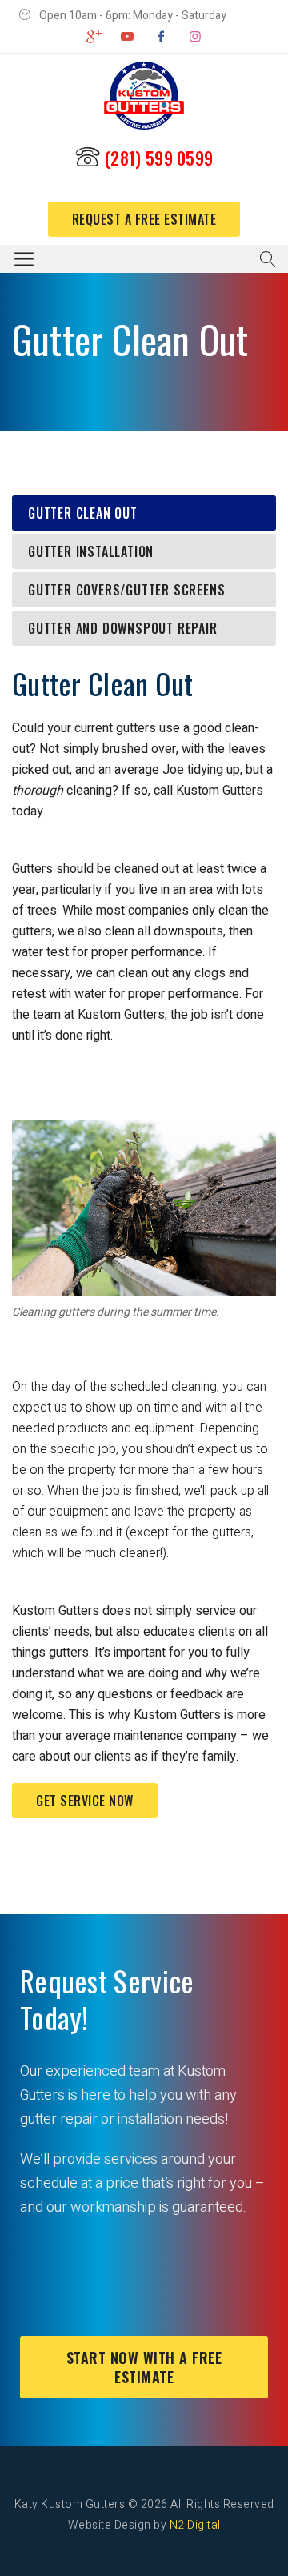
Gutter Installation (91, 551)
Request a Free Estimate (144, 219)
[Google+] (93, 37)
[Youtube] (127, 37)
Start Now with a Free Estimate (144, 2367)
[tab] (144, 513)
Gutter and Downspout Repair (123, 628)
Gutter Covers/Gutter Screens (126, 590)
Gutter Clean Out (83, 513)
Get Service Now (85, 1801)
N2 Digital (195, 2525)
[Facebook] (161, 37)
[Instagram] (194, 37)
